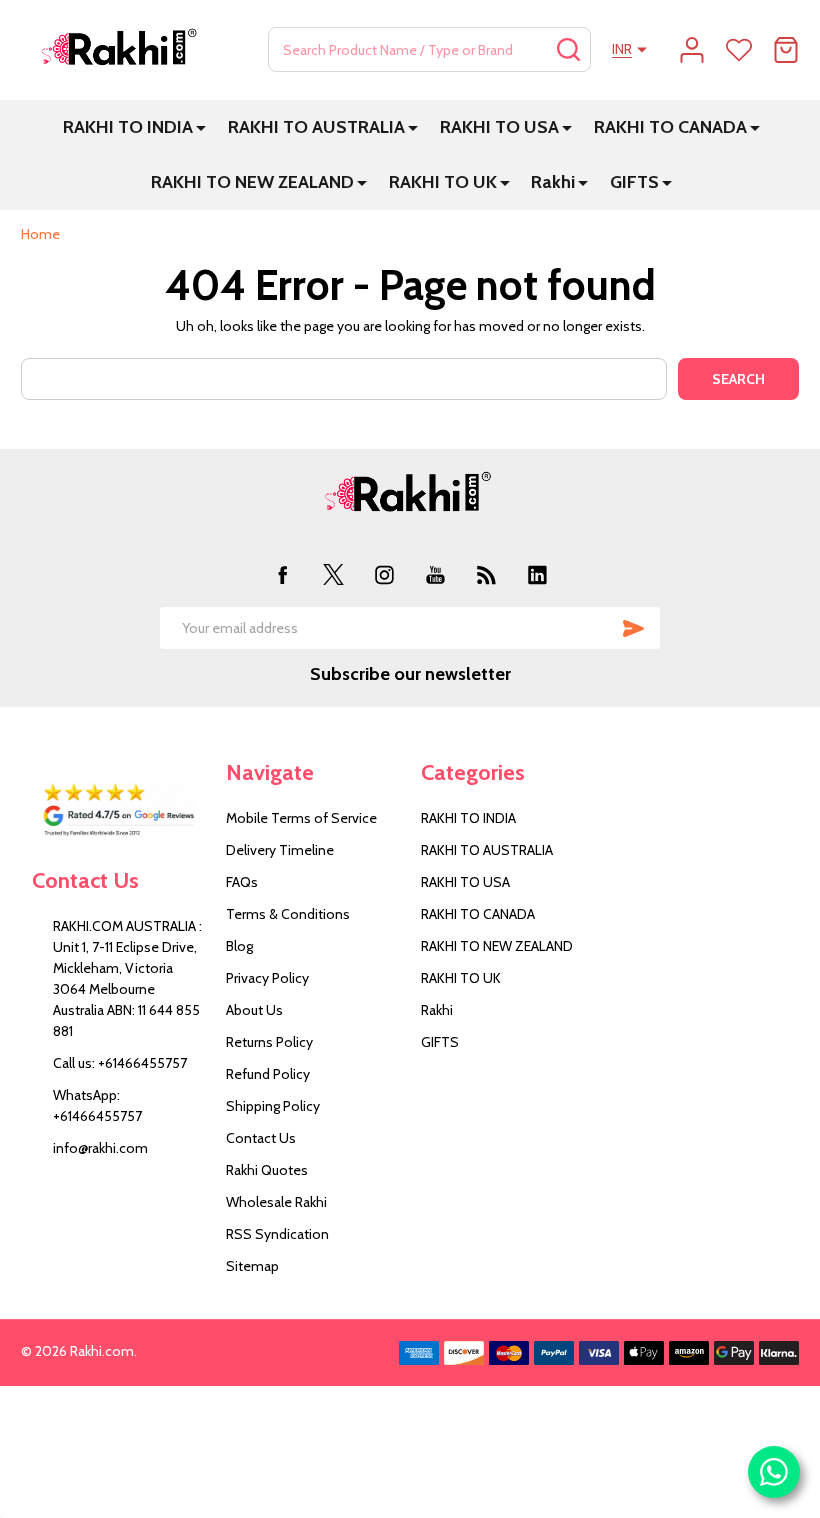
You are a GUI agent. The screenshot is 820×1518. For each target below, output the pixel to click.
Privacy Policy (267, 978)
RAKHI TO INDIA (128, 127)
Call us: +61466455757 (120, 1063)
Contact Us (261, 1138)
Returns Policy (269, 1042)
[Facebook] (282, 574)
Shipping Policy (273, 1106)
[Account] (692, 50)
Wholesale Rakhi (276, 1202)
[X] (333, 574)
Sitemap (252, 1266)
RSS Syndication (277, 1234)
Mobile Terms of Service (301, 818)
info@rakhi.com (100, 1148)
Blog (239, 946)
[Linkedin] (537, 574)
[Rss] (486, 574)
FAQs (242, 882)
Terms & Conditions (288, 914)
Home (40, 234)
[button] (118, 809)
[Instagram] (384, 574)
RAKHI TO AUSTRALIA (316, 127)
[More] (201, 127)
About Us (254, 1010)
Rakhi (553, 182)
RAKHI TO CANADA (670, 127)
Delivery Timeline (280, 850)
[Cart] (786, 50)
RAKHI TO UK (443, 182)
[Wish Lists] (739, 50)
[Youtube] (435, 574)
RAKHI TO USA (499, 127)
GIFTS (634, 182)
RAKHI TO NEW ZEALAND (252, 182)
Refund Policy (268, 1074)
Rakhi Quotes (267, 1170)
